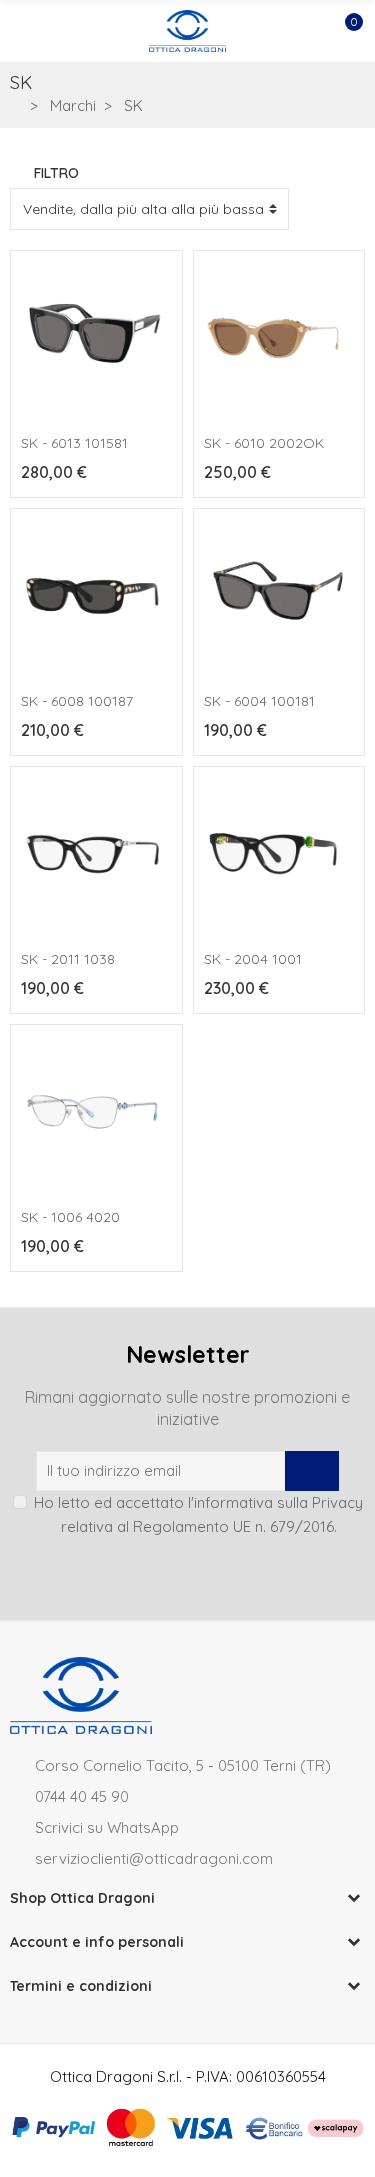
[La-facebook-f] (206, 1572)
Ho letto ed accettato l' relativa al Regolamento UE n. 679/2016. (198, 1514)
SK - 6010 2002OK (264, 443)
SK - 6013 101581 (74, 443)
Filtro (56, 173)
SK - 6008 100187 (77, 701)
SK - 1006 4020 (70, 1217)
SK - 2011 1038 (68, 959)
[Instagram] (170, 1572)
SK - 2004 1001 (253, 959)
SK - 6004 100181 (259, 701)
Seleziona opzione (279, 1028)
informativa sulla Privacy (278, 1502)
